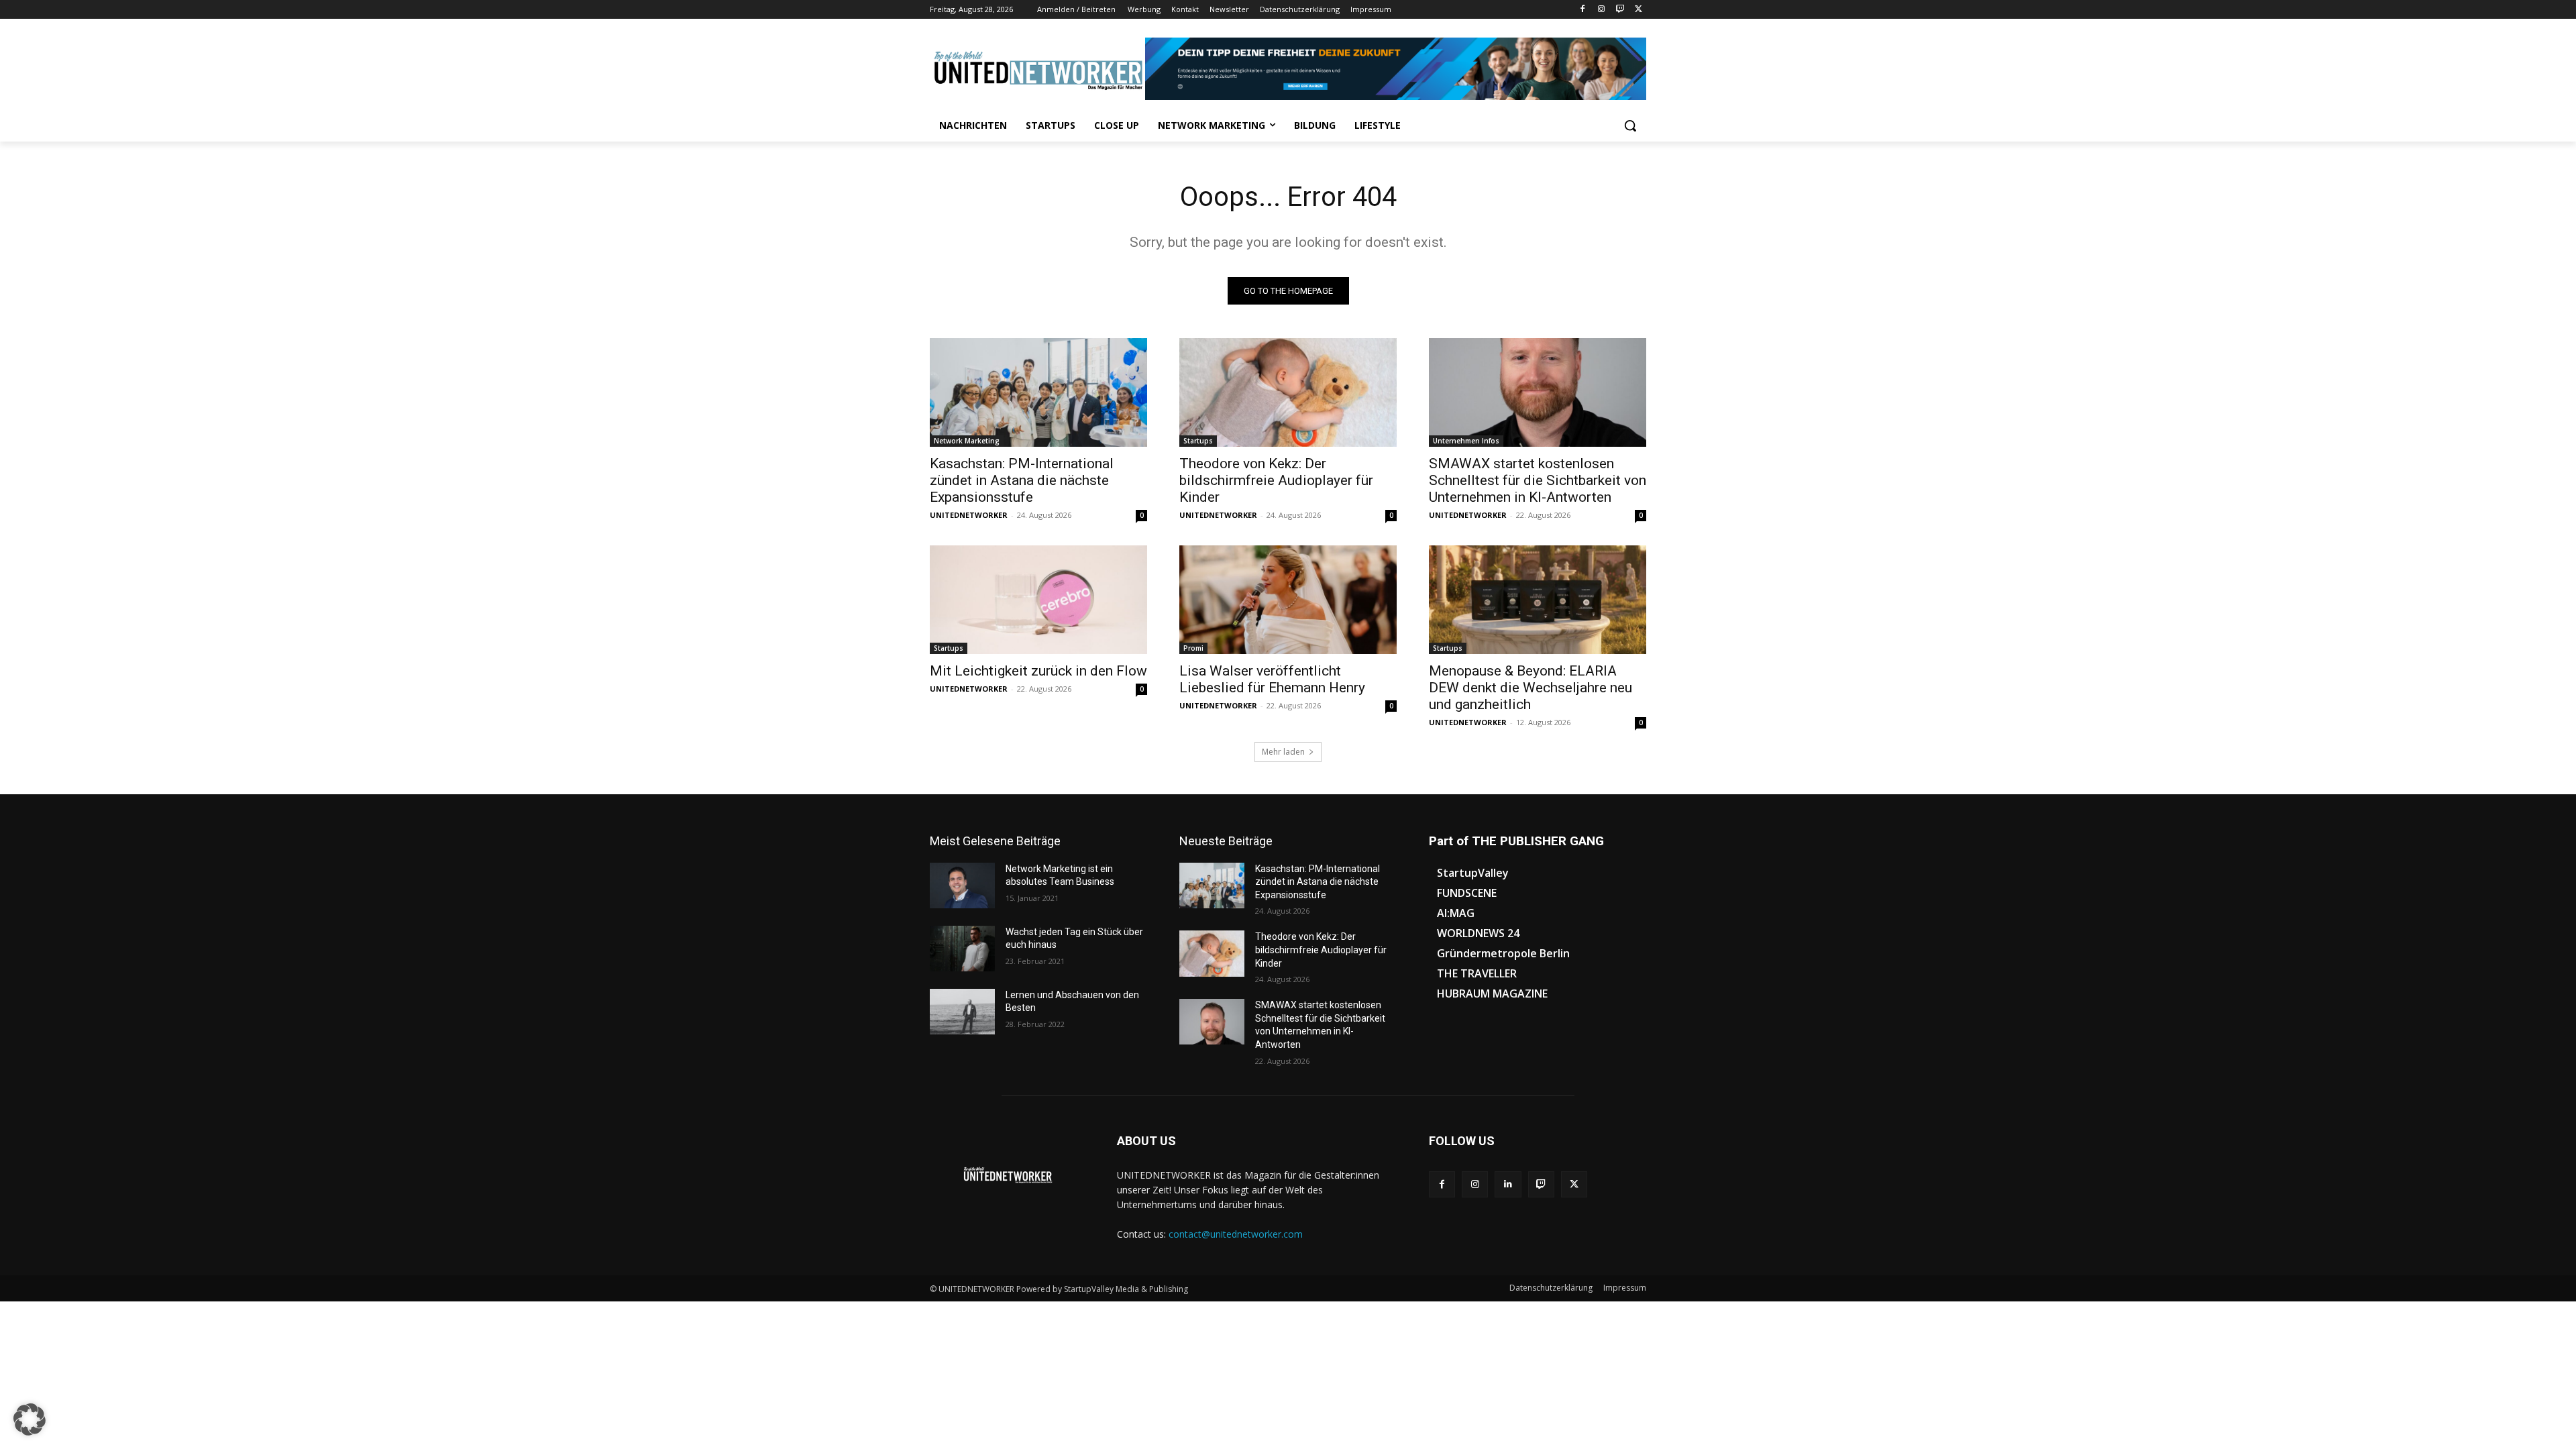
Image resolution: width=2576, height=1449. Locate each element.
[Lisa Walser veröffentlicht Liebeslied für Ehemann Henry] (1288, 600)
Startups (1198, 441)
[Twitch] (1620, 10)
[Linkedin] (1508, 1184)
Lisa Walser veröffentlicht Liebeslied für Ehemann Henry (1272, 679)
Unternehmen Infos (1466, 441)
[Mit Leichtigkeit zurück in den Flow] (1038, 600)
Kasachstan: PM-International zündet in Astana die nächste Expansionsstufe (1022, 480)
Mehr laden (1283, 752)
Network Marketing (967, 441)
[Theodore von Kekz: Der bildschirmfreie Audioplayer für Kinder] (1288, 392)
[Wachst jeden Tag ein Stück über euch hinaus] (962, 949)
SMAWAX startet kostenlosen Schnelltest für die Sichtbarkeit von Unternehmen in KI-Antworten (1538, 480)
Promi (1193, 648)
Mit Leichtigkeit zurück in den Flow (1038, 671)
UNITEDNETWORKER (969, 515)
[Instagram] (1602, 10)
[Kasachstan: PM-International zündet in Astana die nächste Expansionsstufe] (1038, 392)
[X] (1639, 10)
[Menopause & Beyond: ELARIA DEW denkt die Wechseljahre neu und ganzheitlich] (1538, 600)
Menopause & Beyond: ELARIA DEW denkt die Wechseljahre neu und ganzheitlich (1531, 688)
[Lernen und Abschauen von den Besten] (962, 1012)
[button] (1630, 125)
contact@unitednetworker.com (1236, 1234)
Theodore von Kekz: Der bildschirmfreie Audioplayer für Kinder (1276, 480)
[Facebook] (1583, 10)
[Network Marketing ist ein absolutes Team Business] (962, 885)
